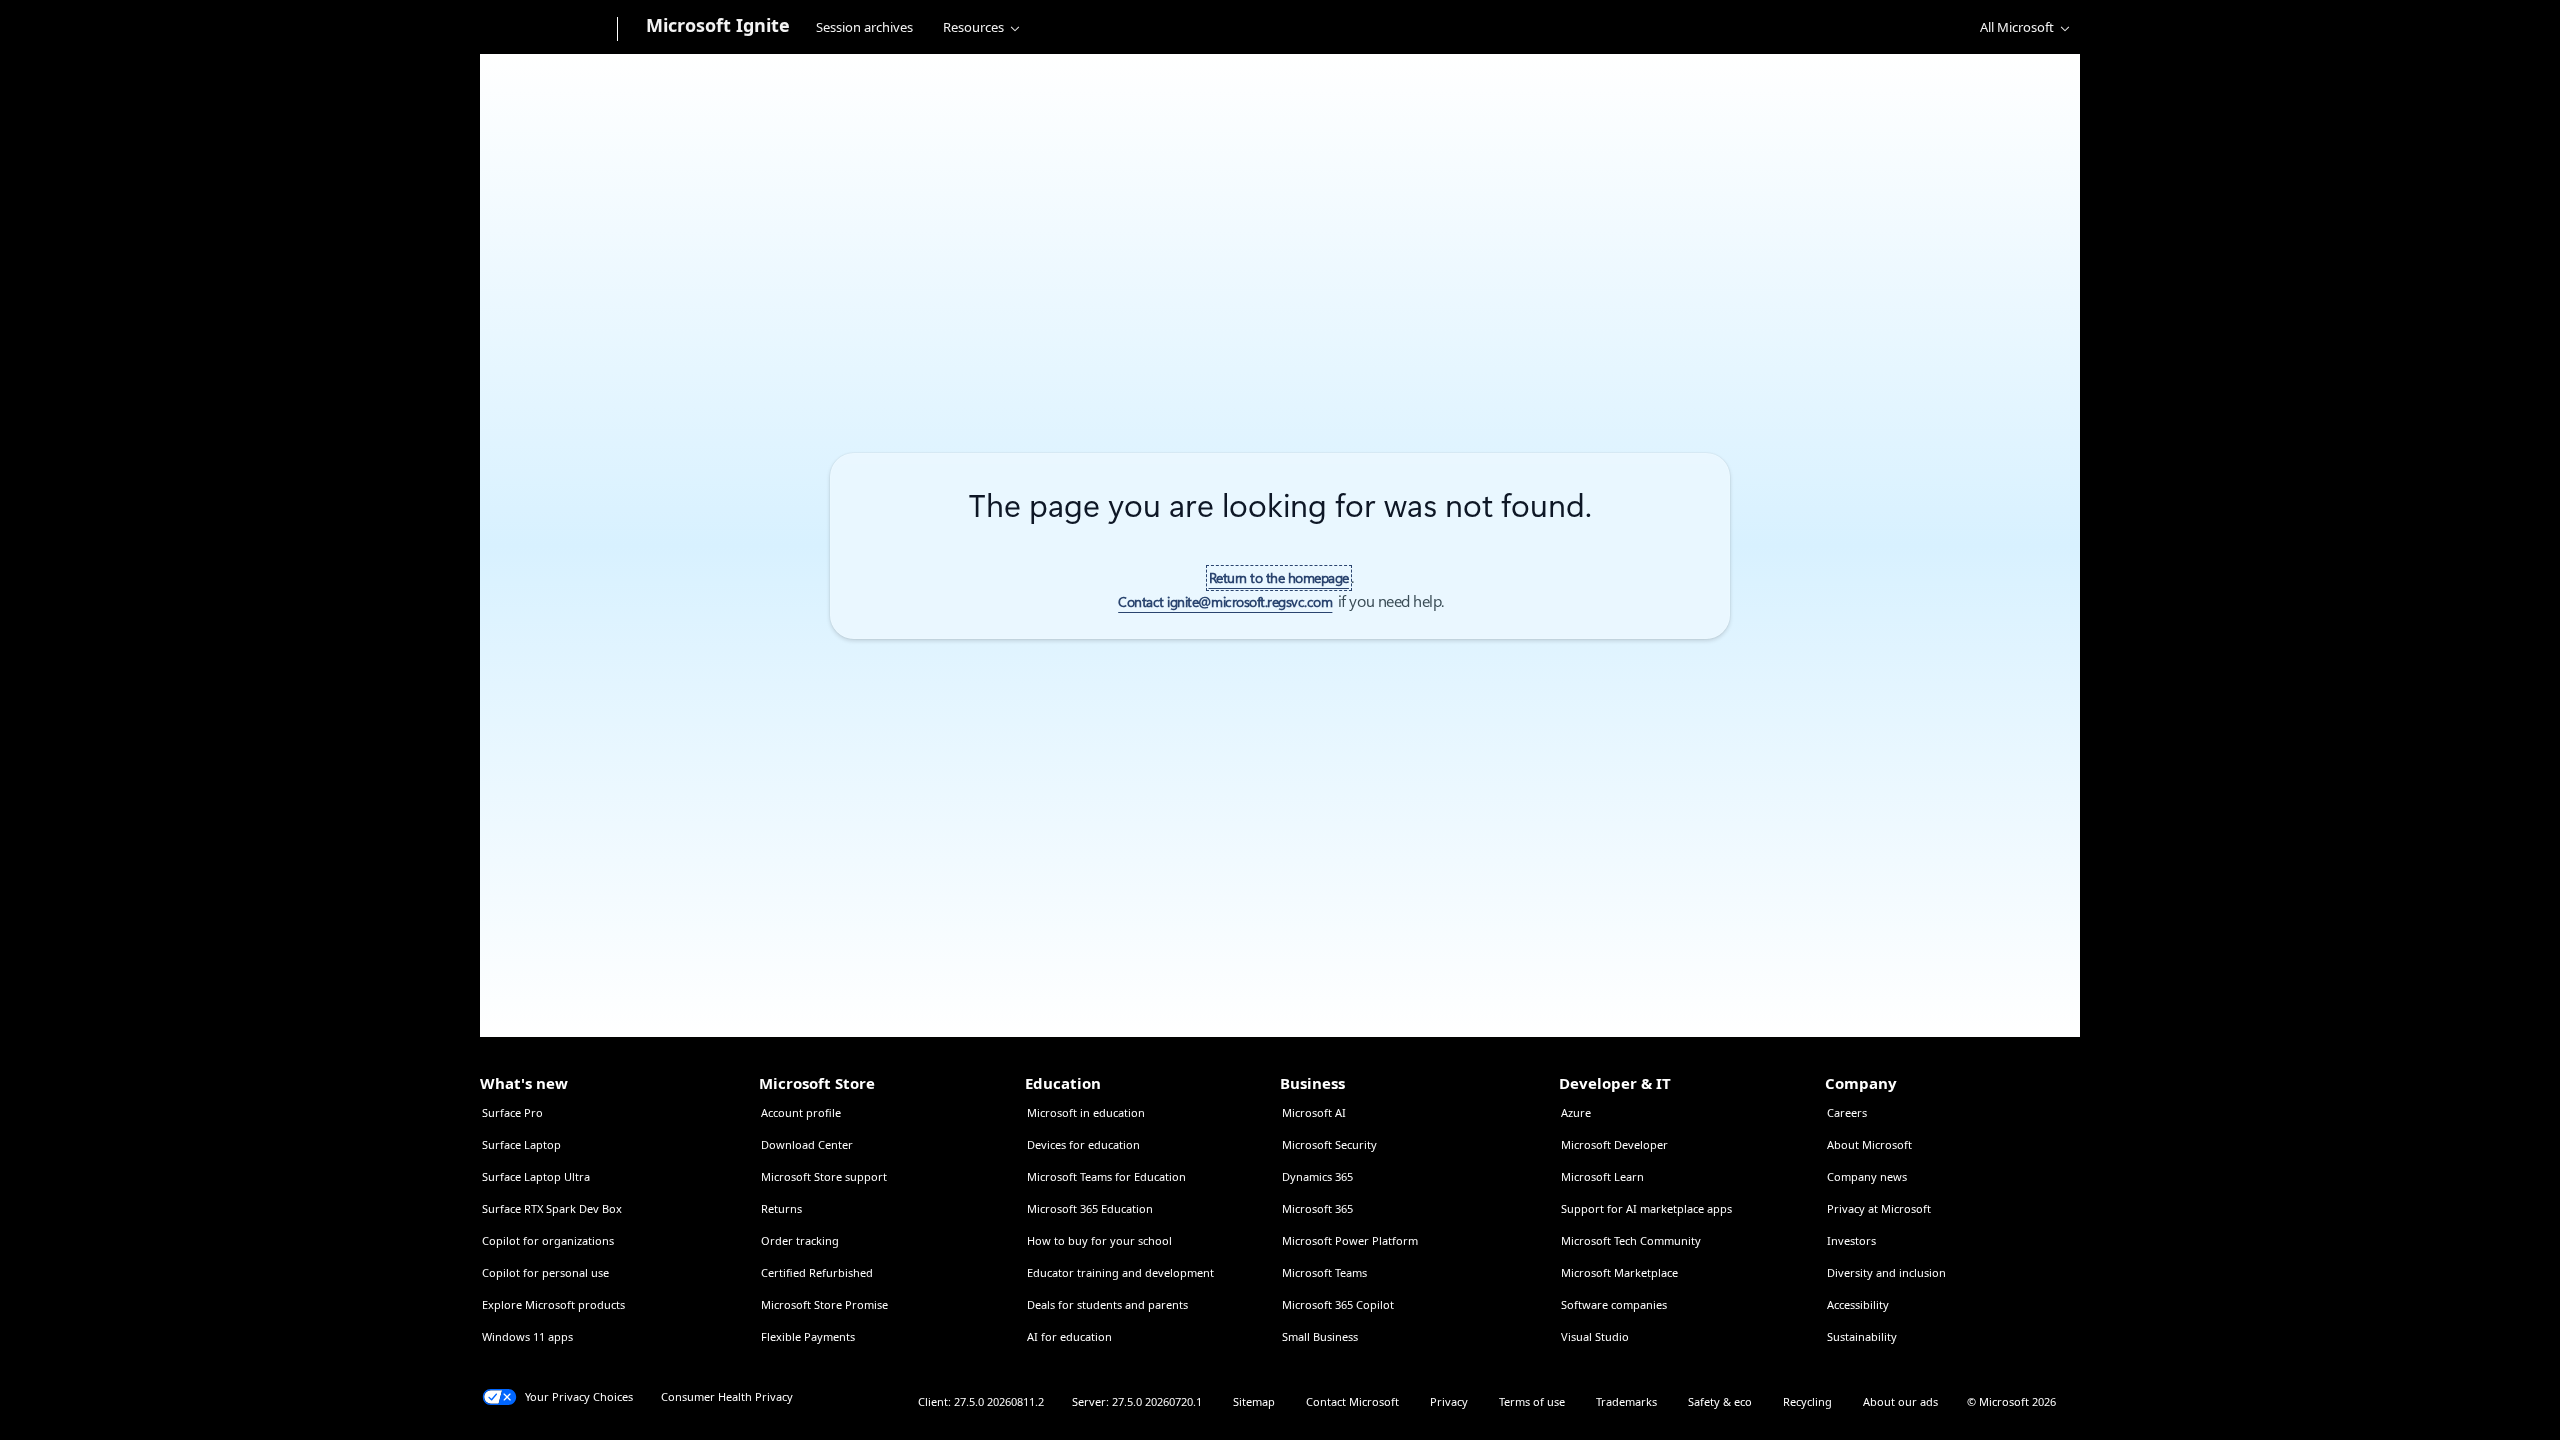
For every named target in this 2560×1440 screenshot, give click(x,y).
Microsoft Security (1329, 1144)
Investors (1851, 1240)
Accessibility (1858, 1304)
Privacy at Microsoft (1879, 1208)
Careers (1847, 1112)
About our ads (1900, 1401)
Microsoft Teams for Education (1106, 1176)
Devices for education (1083, 1144)
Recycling (1807, 1401)
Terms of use (1532, 1401)
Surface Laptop (521, 1144)
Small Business (1320, 1336)
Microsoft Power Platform (1350, 1240)
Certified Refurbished (817, 1272)
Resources (973, 27)
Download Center (807, 1144)
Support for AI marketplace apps (1646, 1208)
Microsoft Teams (1324, 1272)
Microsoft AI (1314, 1112)
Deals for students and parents (1107, 1304)
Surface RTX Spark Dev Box (552, 1208)
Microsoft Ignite (718, 25)
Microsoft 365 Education (1090, 1208)
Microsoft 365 (1317, 1208)
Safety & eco (1720, 1401)
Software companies (1614, 1304)
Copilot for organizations (548, 1240)
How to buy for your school (1099, 1240)
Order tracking (800, 1240)
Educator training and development (1120, 1272)
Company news (1867, 1176)
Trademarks (1626, 1401)
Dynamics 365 (1317, 1176)
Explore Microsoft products (553, 1304)
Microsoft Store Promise (824, 1304)
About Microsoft (1869, 1144)
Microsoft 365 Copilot (1338, 1304)
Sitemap (1254, 1401)
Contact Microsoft (1352, 1401)
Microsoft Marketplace (1619, 1272)
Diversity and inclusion (1886, 1272)
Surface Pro (512, 1112)
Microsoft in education (1086, 1112)
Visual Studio (1595, 1336)
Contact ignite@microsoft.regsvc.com (1225, 602)
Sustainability (1862, 1336)
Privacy (1449, 1401)
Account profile (801, 1112)
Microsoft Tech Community (1631, 1240)
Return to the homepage (1279, 578)
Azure (1576, 1112)
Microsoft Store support (824, 1176)
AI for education (1069, 1336)
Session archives (864, 27)
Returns (781, 1208)
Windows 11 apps (527, 1336)
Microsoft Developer (1614, 1144)
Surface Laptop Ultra (536, 1176)
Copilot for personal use (545, 1272)
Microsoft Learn (1602, 1176)
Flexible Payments (808, 1336)
